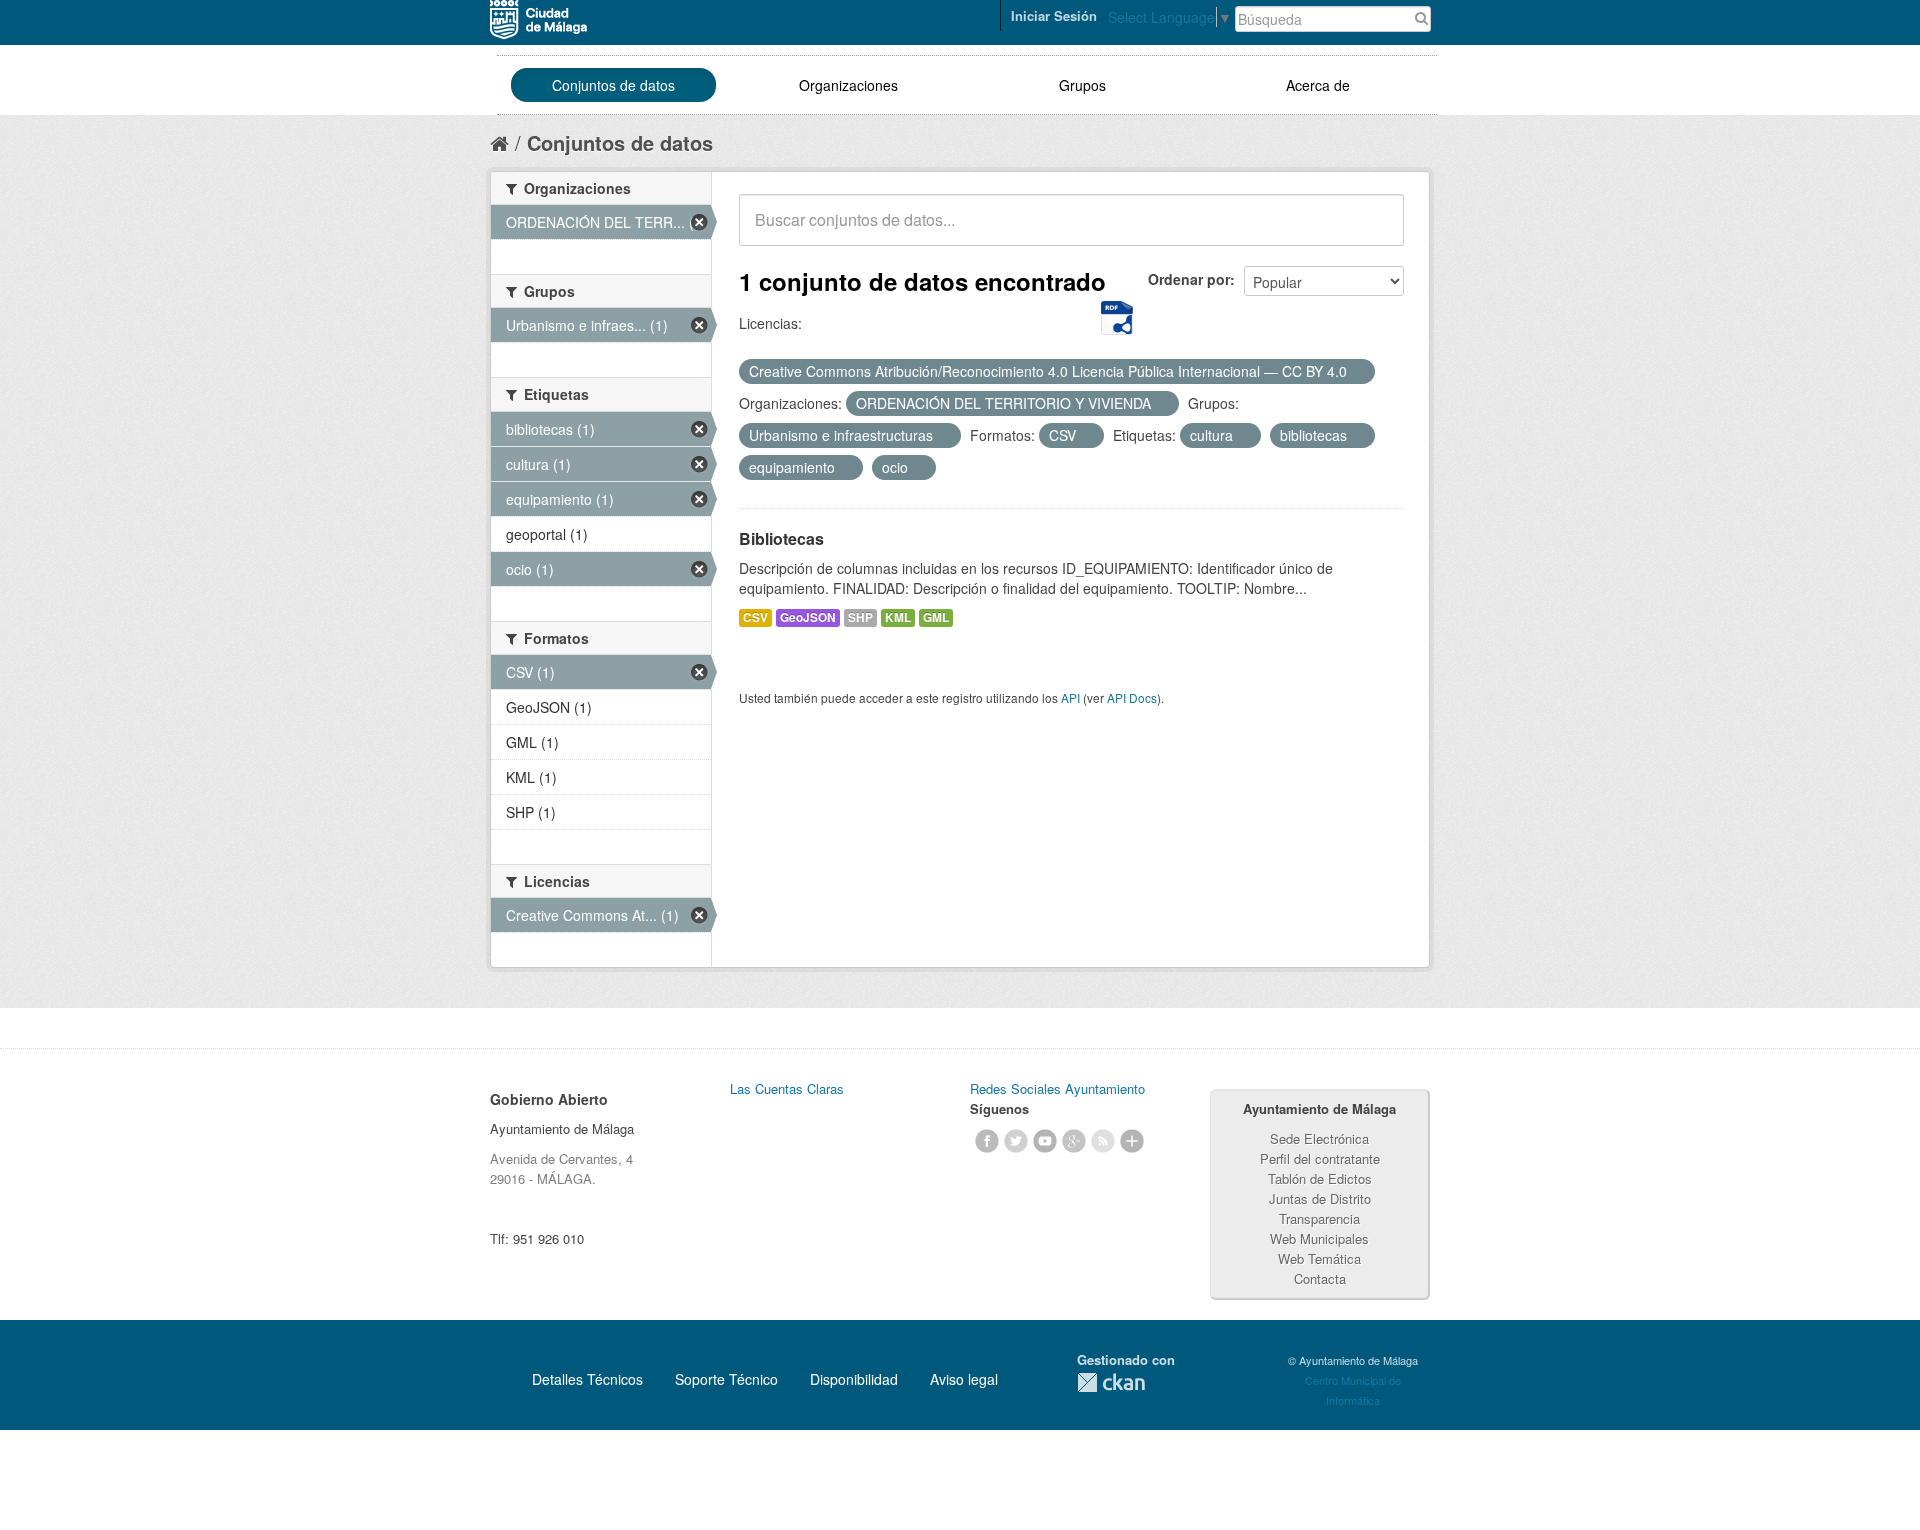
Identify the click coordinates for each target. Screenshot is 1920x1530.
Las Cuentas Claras (787, 1088)
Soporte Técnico (726, 1379)
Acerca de (1318, 85)
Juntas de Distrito (1320, 1198)
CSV (755, 617)
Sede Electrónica (1319, 1138)
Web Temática (1319, 1258)
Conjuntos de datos (613, 85)
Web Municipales (1319, 1238)
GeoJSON (808, 617)
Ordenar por (1189, 279)
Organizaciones (848, 85)
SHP (860, 617)
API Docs (1132, 697)
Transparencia (1319, 1218)
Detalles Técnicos (587, 1379)
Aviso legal (964, 1379)
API (1070, 697)
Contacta (1320, 1278)
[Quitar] (1358, 372)
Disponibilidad (854, 1379)
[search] (1375, 231)
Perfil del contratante (1320, 1158)
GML (936, 617)
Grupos (1082, 85)
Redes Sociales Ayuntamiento (1057, 1088)
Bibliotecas (781, 538)
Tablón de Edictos (1320, 1178)
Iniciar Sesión (1054, 15)
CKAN (1111, 1382)
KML (898, 617)
